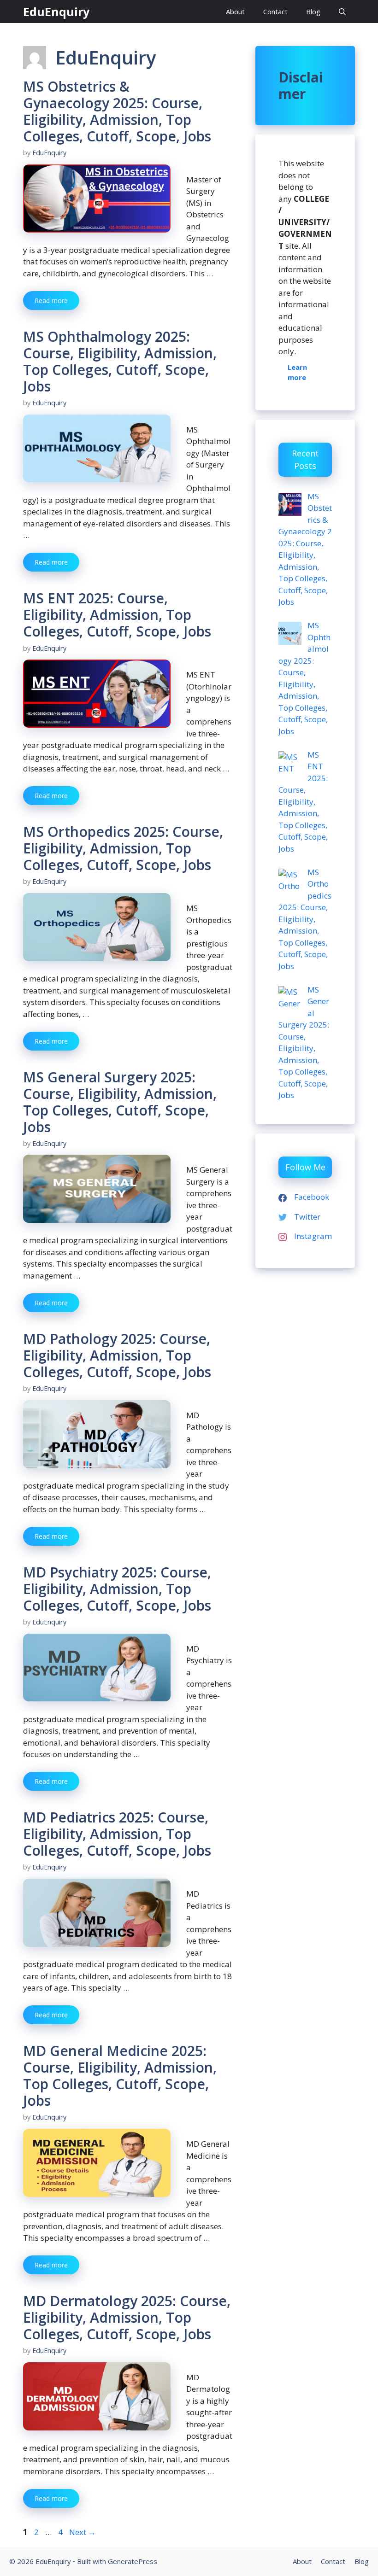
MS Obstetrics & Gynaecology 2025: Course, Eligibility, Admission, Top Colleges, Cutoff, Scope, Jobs (117, 111)
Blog (313, 12)
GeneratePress (133, 2561)
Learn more (297, 372)
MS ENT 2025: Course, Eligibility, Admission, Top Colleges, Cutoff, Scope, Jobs (117, 615)
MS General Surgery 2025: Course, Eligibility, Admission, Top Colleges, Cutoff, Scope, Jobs (120, 1102)
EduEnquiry (56, 12)
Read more (51, 301)
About (235, 12)
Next (83, 2532)
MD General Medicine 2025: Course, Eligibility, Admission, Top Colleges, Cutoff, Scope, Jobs (120, 2076)
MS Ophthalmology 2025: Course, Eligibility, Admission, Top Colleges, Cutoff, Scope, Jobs (120, 361)
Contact (275, 12)
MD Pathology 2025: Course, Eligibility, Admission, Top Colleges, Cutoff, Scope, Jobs (117, 1355)
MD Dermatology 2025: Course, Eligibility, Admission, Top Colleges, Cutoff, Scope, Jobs (127, 2317)
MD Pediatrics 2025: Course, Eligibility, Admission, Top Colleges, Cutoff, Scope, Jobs (117, 1834)
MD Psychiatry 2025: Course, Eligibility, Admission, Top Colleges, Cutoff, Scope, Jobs (117, 1589)
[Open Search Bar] (342, 12)
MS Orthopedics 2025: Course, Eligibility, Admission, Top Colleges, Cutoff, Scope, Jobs (123, 848)
